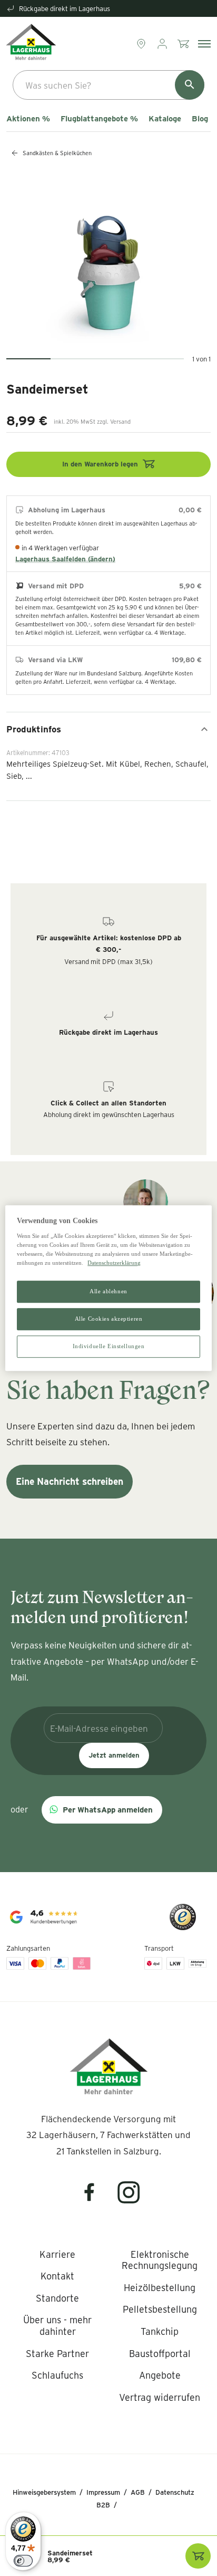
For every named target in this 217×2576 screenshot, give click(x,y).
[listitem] (57, 2255)
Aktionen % (28, 119)
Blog (200, 119)
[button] (102, 1810)
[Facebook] (96, 2199)
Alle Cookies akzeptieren (109, 1319)
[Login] (163, 44)
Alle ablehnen (108, 1291)
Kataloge (165, 119)
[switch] (23, 2561)
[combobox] (108, 85)
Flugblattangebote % (99, 119)
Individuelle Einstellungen (109, 1346)
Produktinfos (34, 729)
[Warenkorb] (184, 44)
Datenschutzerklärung (114, 1263)
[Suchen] (190, 85)
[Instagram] (129, 2199)
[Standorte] (142, 44)
